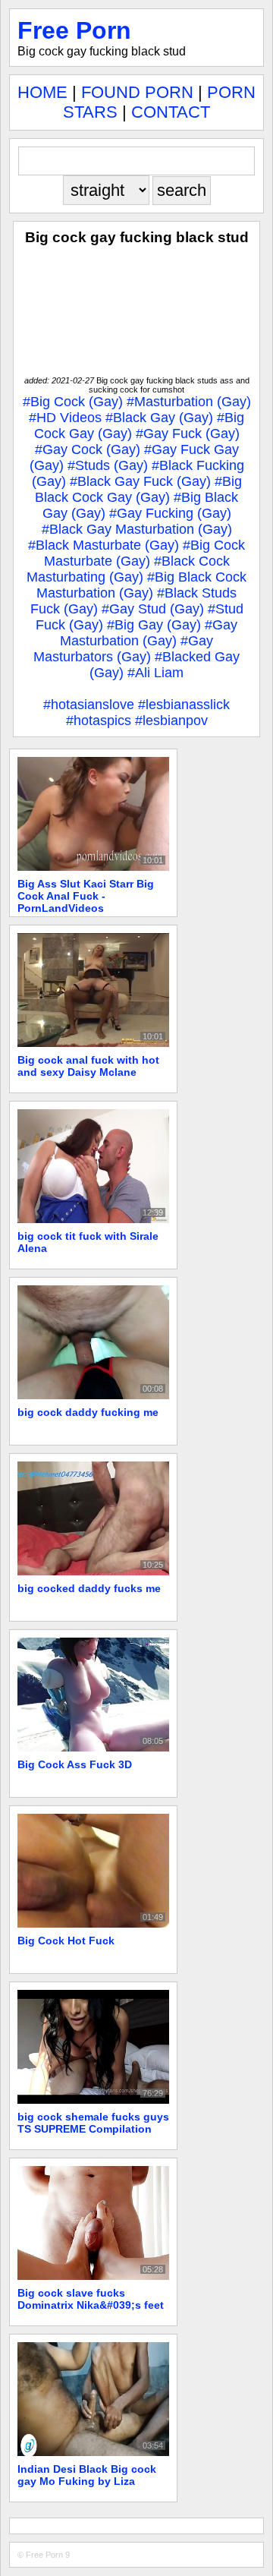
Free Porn (74, 30)
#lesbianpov (171, 720)
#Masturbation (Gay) (189, 402)
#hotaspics (99, 720)
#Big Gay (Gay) (154, 625)
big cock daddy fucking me (88, 1412)
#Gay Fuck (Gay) (188, 434)
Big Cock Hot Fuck (66, 1941)
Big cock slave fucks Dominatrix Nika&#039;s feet (91, 2299)
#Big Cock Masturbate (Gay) (145, 553)
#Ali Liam (155, 673)
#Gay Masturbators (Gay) (123, 649)
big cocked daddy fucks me (89, 1588)
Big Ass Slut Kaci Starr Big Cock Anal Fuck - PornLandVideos (86, 896)
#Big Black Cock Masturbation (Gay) (141, 585)
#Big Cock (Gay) (73, 402)
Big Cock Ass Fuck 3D (75, 1764)
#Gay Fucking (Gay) (170, 513)
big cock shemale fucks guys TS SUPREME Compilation (93, 2123)
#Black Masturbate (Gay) (104, 545)
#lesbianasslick (184, 705)
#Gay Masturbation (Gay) (149, 633)
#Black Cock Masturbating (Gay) (128, 569)
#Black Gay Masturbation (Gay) (137, 529)
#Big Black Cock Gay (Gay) (138, 489)
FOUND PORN (137, 92)
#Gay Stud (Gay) (153, 609)
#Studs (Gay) (108, 465)
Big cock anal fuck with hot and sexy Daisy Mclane (88, 1066)
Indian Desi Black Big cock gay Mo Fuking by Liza (87, 2475)
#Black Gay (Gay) (159, 418)
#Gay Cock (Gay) (88, 449)
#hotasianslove (89, 705)
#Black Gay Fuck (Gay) (140, 481)
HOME (42, 92)
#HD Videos (65, 418)
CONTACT (171, 112)
